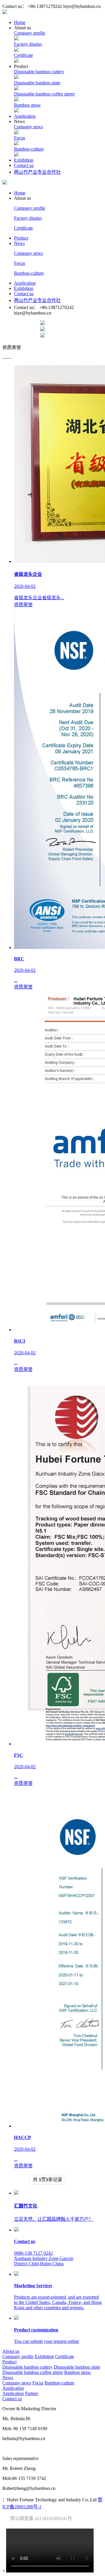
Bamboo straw (27, 105)
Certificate (23, 55)
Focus (20, 138)
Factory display (28, 44)
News (19, 243)
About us (11, 2351)
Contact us (24, 165)
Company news (28, 127)
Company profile (30, 33)
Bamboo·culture (29, 149)
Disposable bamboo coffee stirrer (44, 94)
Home (20, 22)
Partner (32, 2393)
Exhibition (24, 160)
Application (25, 116)
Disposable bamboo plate (37, 83)
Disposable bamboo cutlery (39, 72)
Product (21, 238)
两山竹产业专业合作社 (37, 172)
